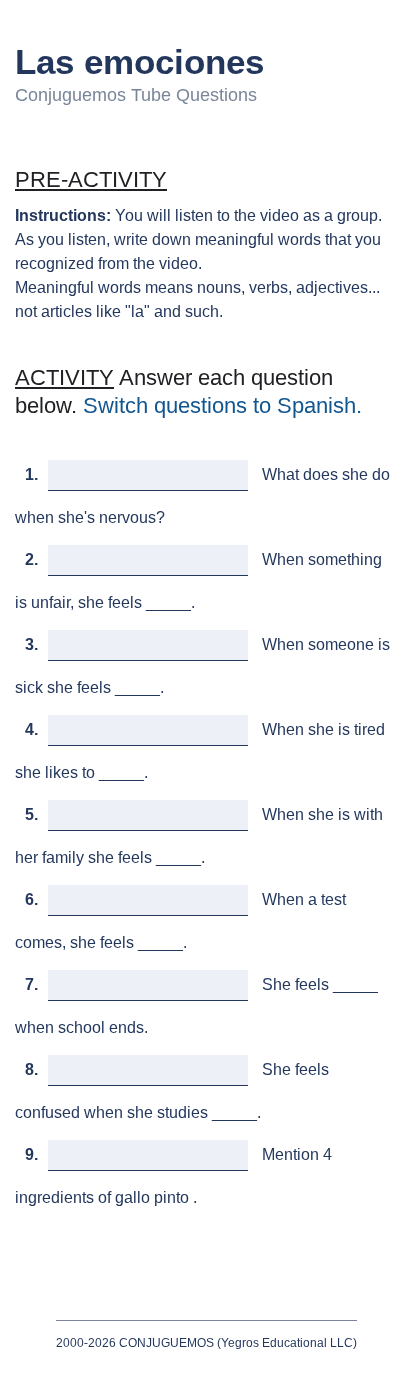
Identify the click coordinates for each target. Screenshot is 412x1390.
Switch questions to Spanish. (222, 405)
